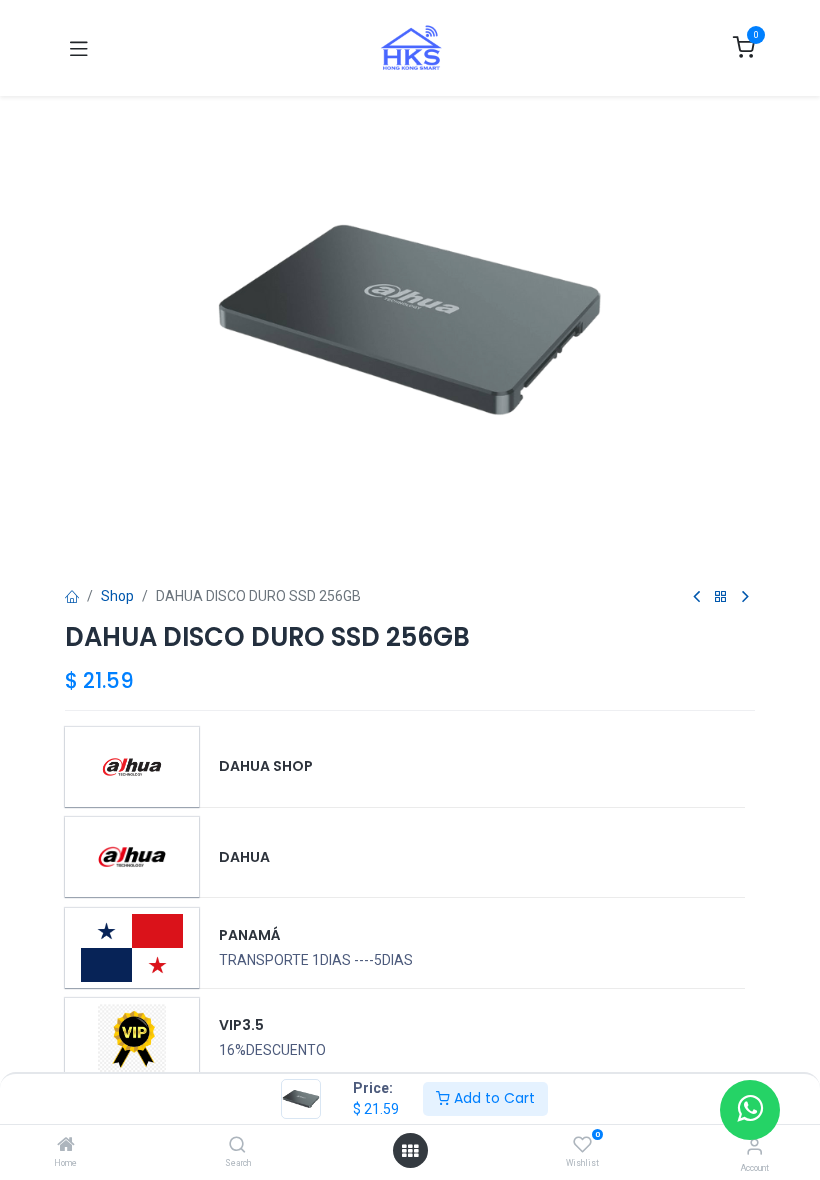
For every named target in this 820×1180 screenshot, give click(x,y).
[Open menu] (410, 1151)
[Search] (237, 1146)
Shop (117, 596)
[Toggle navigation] (79, 48)
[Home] (66, 1146)
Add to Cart (492, 1098)
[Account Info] (754, 1146)
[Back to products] (721, 597)
